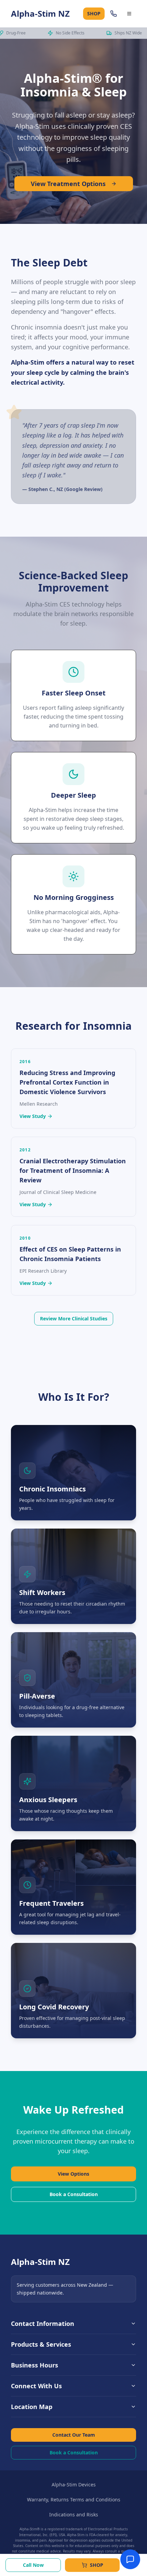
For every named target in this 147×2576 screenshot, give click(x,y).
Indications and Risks (74, 2514)
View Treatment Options (68, 184)
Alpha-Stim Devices (74, 2485)
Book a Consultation (74, 2194)
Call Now (33, 2565)
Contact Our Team (74, 2435)
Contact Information (43, 2324)
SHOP (94, 13)
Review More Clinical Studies (74, 1318)
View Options (73, 2174)
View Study (33, 1116)
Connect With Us (36, 2386)
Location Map (32, 2407)
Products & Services (41, 2344)
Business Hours (35, 2365)
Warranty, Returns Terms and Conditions (74, 2500)
